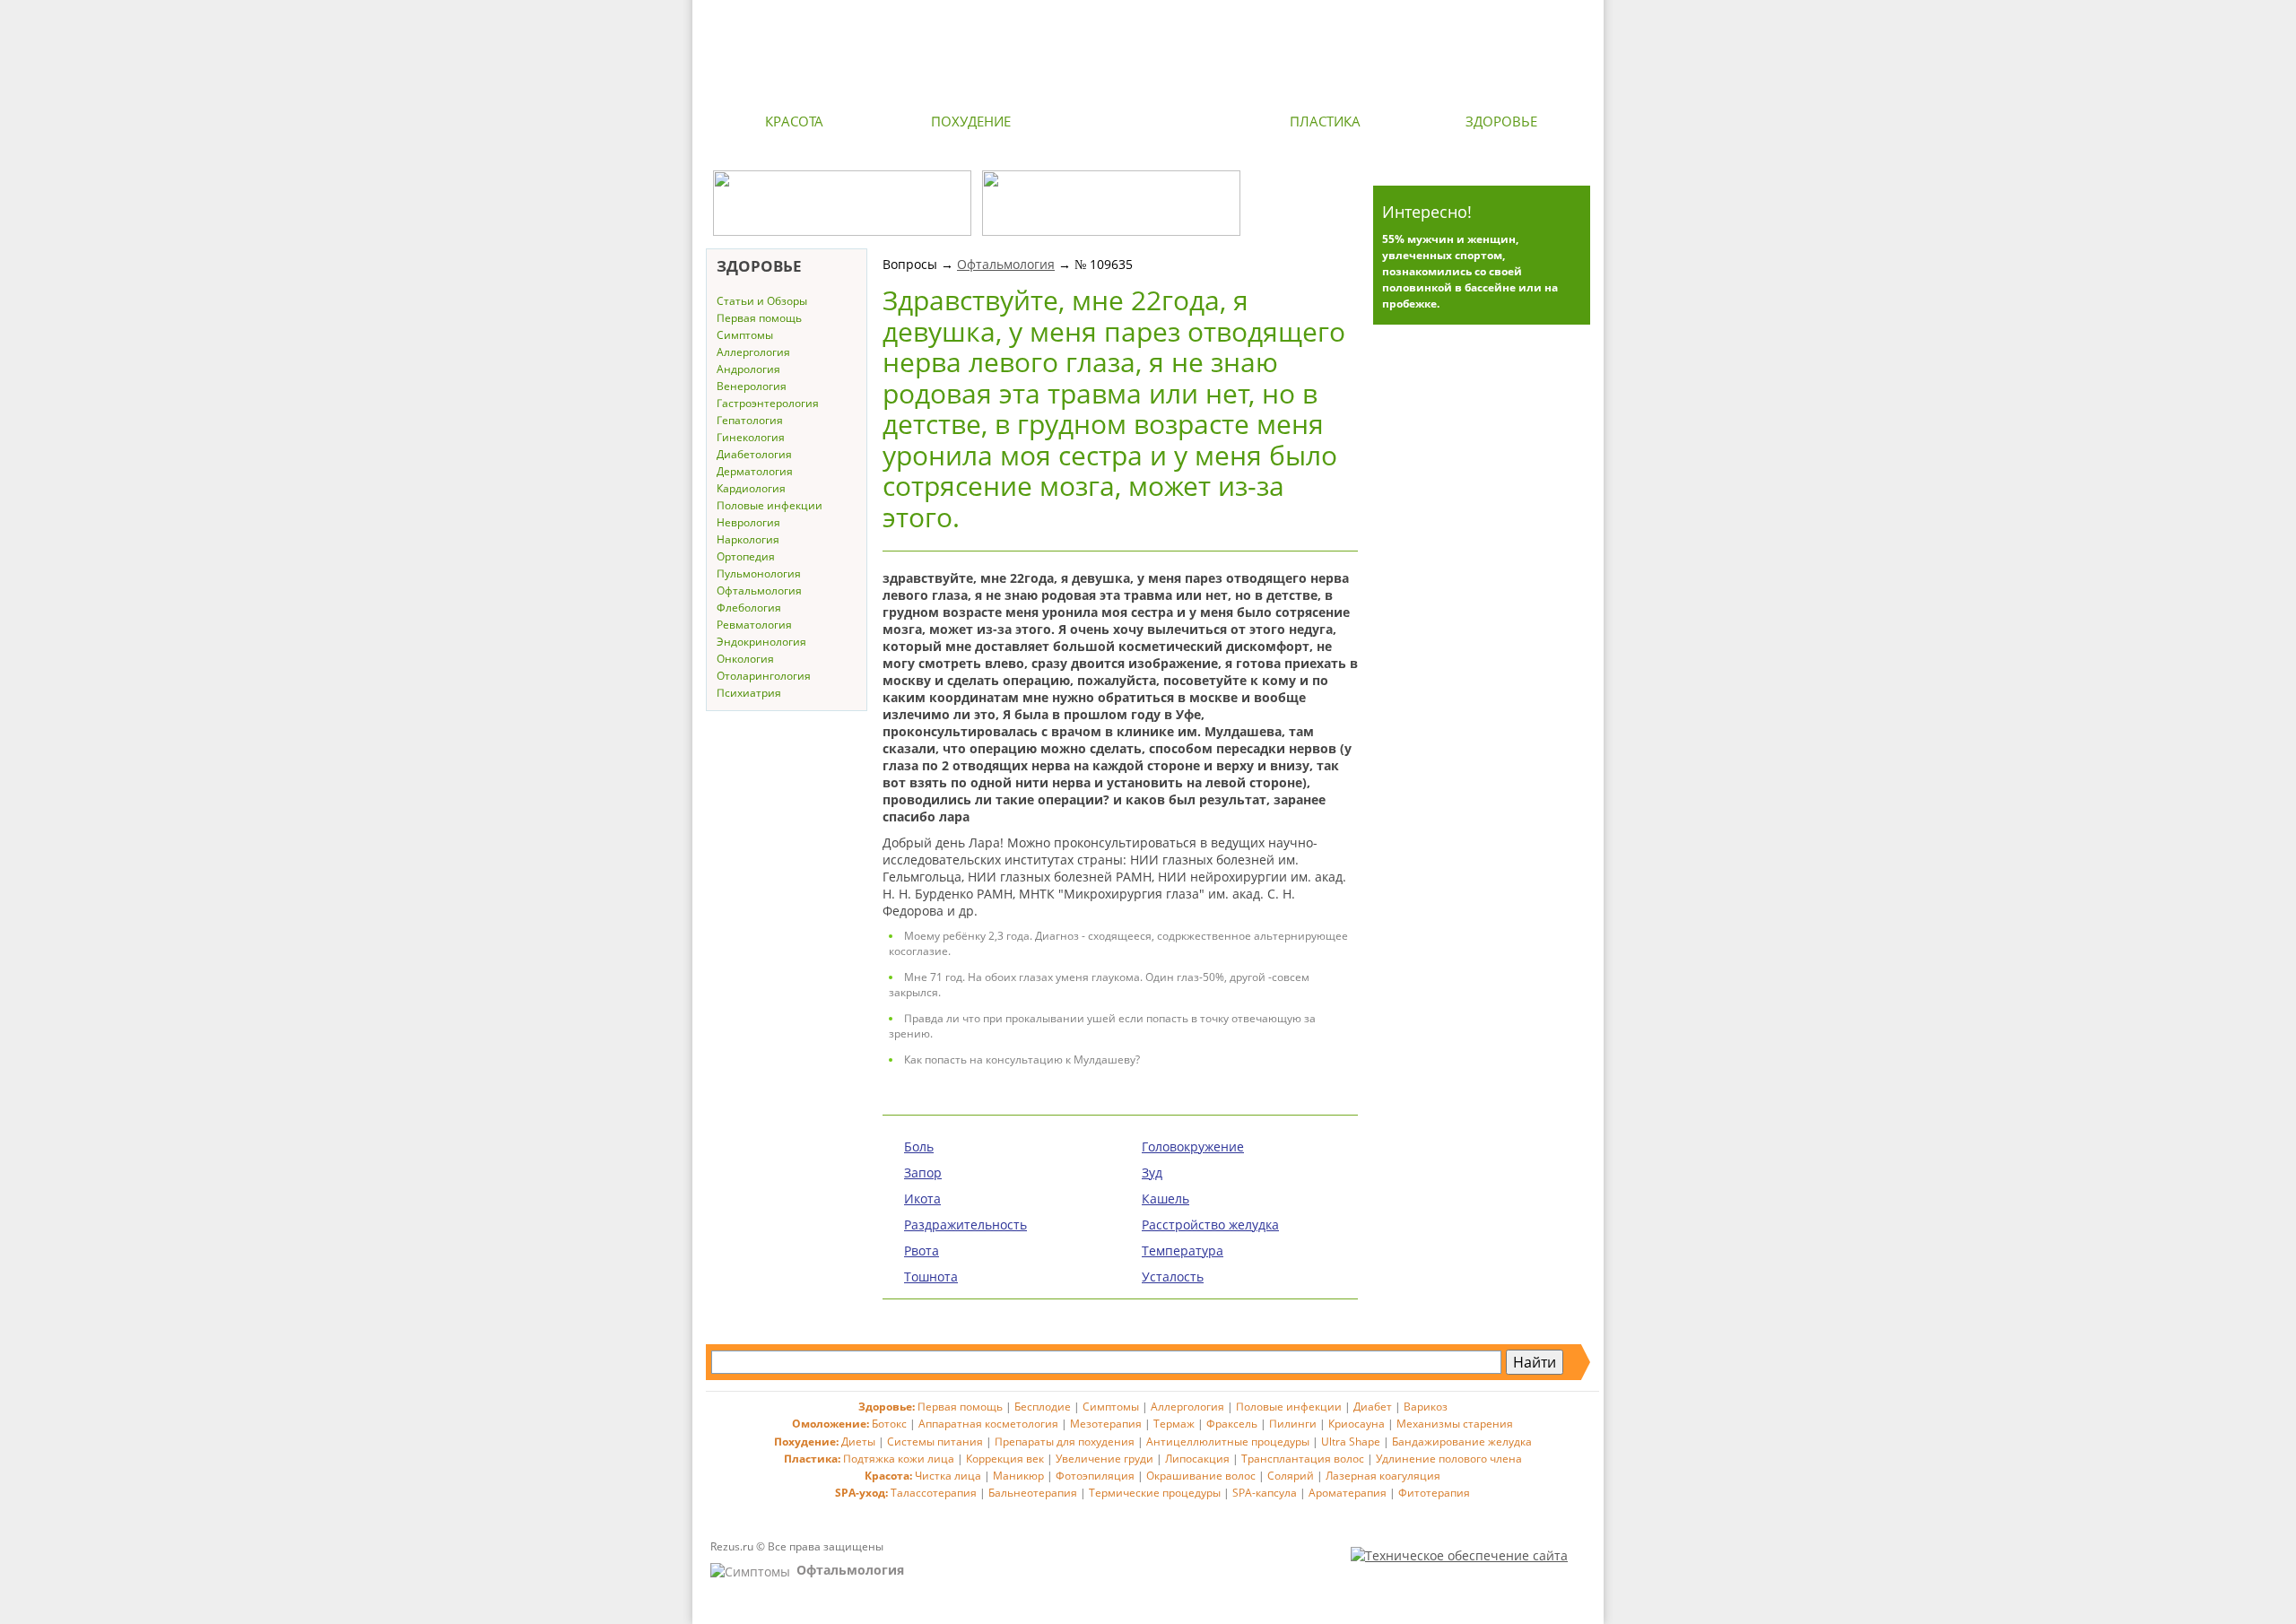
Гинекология (751, 437)
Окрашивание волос (1201, 1476)
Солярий (1291, 1476)
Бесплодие (1043, 1407)
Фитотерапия (1434, 1493)
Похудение (971, 121)
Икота (922, 1198)
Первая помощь (759, 318)
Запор (923, 1172)
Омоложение (1148, 121)
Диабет (1373, 1407)
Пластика (1325, 121)
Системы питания (935, 1442)
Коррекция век (1005, 1459)
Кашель (1165, 1198)
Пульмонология (759, 573)
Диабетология (754, 454)
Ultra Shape (1351, 1442)
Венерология (752, 386)
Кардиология (751, 488)
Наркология (748, 539)
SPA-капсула (1265, 1493)
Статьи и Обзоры (762, 301)
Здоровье (1501, 121)
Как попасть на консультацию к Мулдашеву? (1022, 1060)
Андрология (748, 369)
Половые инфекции (770, 505)
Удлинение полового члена (1449, 1459)
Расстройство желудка (1210, 1225)
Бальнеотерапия (1033, 1493)
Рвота (922, 1251)
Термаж (1174, 1424)
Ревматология (754, 625)
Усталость (1173, 1277)
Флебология (749, 608)
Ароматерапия (1348, 1493)
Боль (919, 1146)
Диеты (858, 1442)
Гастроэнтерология (768, 403)
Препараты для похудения (1065, 1442)
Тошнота (931, 1277)
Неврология (748, 522)
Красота (794, 121)
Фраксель (1232, 1424)
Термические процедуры (1155, 1493)
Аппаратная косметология (988, 1424)
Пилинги (1293, 1424)
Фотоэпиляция (1095, 1476)
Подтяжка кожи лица (899, 1459)
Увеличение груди (1105, 1459)
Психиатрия (749, 693)
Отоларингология (764, 676)
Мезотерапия (1106, 1424)
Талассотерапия (934, 1493)
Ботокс (889, 1424)
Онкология (745, 659)
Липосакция (1197, 1459)
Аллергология (753, 352)
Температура (1183, 1251)
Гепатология (750, 420)
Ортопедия (746, 556)
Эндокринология (761, 642)
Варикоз (1426, 1407)
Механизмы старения (1455, 1424)
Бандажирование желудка (1462, 1442)
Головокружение (1193, 1146)
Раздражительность (965, 1225)
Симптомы (745, 335)
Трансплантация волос (1303, 1459)
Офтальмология (759, 591)
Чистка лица (948, 1476)
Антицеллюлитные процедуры (1228, 1442)
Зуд (1152, 1172)
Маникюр (1018, 1476)
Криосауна (1357, 1424)
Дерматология (755, 471)
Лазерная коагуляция (1383, 1476)
